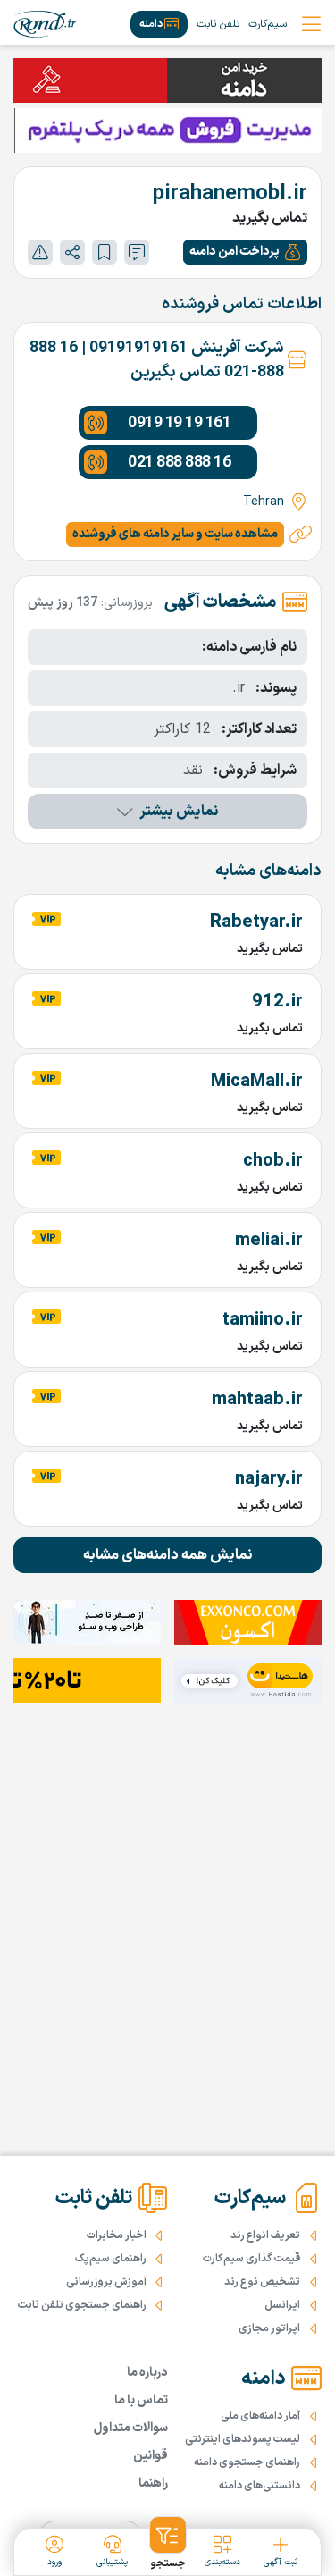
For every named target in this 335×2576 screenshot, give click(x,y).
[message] (137, 252)
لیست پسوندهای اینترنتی (243, 2439)
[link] (45, 24)
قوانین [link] (151, 2456)
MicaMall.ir (257, 1082)
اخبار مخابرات (117, 2235)
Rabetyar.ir (256, 922)
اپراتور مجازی (269, 2328)
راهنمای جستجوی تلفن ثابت (82, 2305)
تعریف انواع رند (265, 2235)
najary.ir (269, 1479)
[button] (245, 252)
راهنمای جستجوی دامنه (247, 2462)
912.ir (277, 1002)
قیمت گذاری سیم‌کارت (251, 2259)
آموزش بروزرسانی (106, 2282)
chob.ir (273, 1161)
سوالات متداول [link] (131, 2428)
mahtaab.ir (257, 1400)
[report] (40, 252)
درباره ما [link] (147, 2373)
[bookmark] (105, 252)
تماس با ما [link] (141, 2400)
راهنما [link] (153, 2483)
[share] (72, 252)
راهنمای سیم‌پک (111, 2259)
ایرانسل (282, 2305)
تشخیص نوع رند (262, 2282)
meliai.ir (269, 1241)
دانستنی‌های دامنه (260, 2486)
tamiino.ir (263, 1320)
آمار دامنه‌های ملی (260, 2416)
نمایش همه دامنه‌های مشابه (168, 1555)
